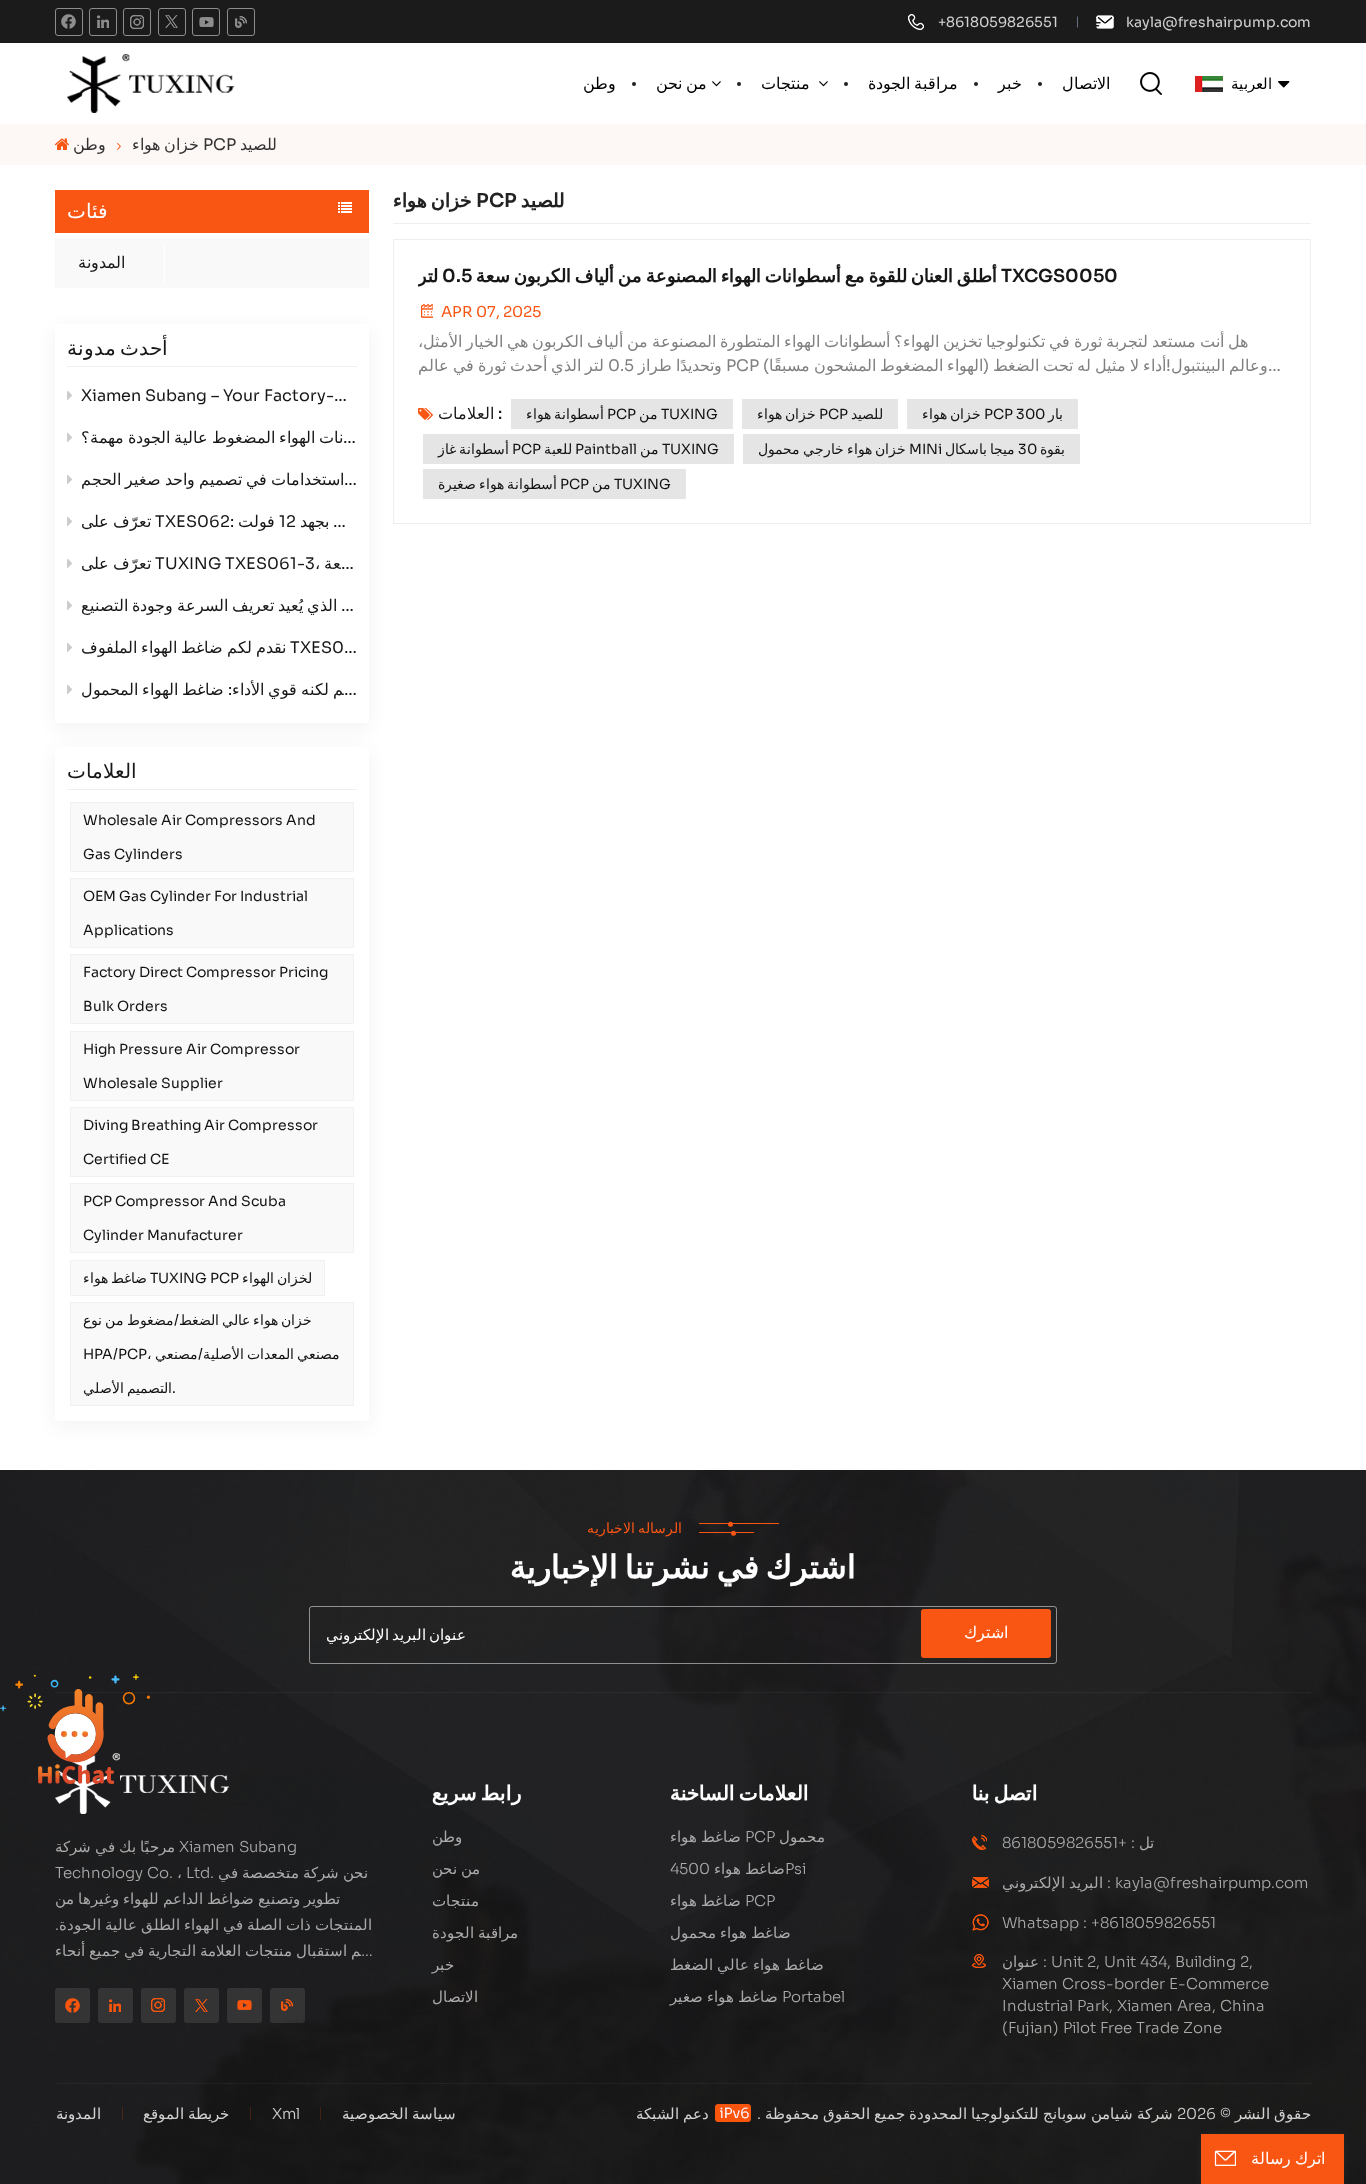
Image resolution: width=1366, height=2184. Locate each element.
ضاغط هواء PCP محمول (747, 1836)
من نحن (681, 83)
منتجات (787, 83)
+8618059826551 (998, 22)
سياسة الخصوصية (399, 2113)
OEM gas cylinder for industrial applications (195, 913)
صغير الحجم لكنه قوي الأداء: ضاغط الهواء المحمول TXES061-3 (219, 689)
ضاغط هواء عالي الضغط (747, 1964)
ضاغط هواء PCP (722, 1900)
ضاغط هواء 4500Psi (738, 1868)
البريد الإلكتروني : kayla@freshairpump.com (1155, 1882)
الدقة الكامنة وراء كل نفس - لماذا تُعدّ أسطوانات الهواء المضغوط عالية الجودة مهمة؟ (219, 437)
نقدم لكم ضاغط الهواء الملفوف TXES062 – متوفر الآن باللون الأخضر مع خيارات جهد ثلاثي (219, 647)
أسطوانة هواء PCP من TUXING (622, 414)
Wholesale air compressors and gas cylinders (199, 837)
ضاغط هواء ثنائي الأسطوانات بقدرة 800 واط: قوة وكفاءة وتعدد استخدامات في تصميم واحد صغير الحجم (219, 479)
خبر (1010, 83)
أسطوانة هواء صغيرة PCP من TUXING (554, 484)
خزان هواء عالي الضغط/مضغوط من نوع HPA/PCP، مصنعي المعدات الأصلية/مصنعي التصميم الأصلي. (211, 1354)
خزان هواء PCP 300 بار (992, 414)
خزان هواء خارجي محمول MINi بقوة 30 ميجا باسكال (911, 449)
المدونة (101, 262)
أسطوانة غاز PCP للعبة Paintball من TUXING (578, 449)
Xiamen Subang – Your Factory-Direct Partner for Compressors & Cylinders (219, 395)
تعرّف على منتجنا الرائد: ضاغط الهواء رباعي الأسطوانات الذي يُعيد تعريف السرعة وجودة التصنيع (219, 605)
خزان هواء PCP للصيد (820, 414)
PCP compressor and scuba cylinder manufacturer (184, 1218)
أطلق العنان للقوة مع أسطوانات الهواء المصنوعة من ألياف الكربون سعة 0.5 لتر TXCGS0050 (768, 276)
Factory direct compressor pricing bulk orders (205, 989)
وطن (599, 83)
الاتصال (1086, 83)
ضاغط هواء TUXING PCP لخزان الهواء (197, 1278)
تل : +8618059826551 (1078, 1842)
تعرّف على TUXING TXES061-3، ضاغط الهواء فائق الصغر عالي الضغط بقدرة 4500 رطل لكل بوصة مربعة (219, 563)
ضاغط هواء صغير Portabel (757, 1996)
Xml (286, 2113)
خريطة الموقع (184, 2113)
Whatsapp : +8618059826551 (1109, 1922)
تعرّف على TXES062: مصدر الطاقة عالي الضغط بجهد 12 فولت (219, 521)
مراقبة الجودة (913, 83)
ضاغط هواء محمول (730, 1932)
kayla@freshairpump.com (1218, 22)
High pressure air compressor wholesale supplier (191, 1066)
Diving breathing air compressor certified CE (200, 1142)
